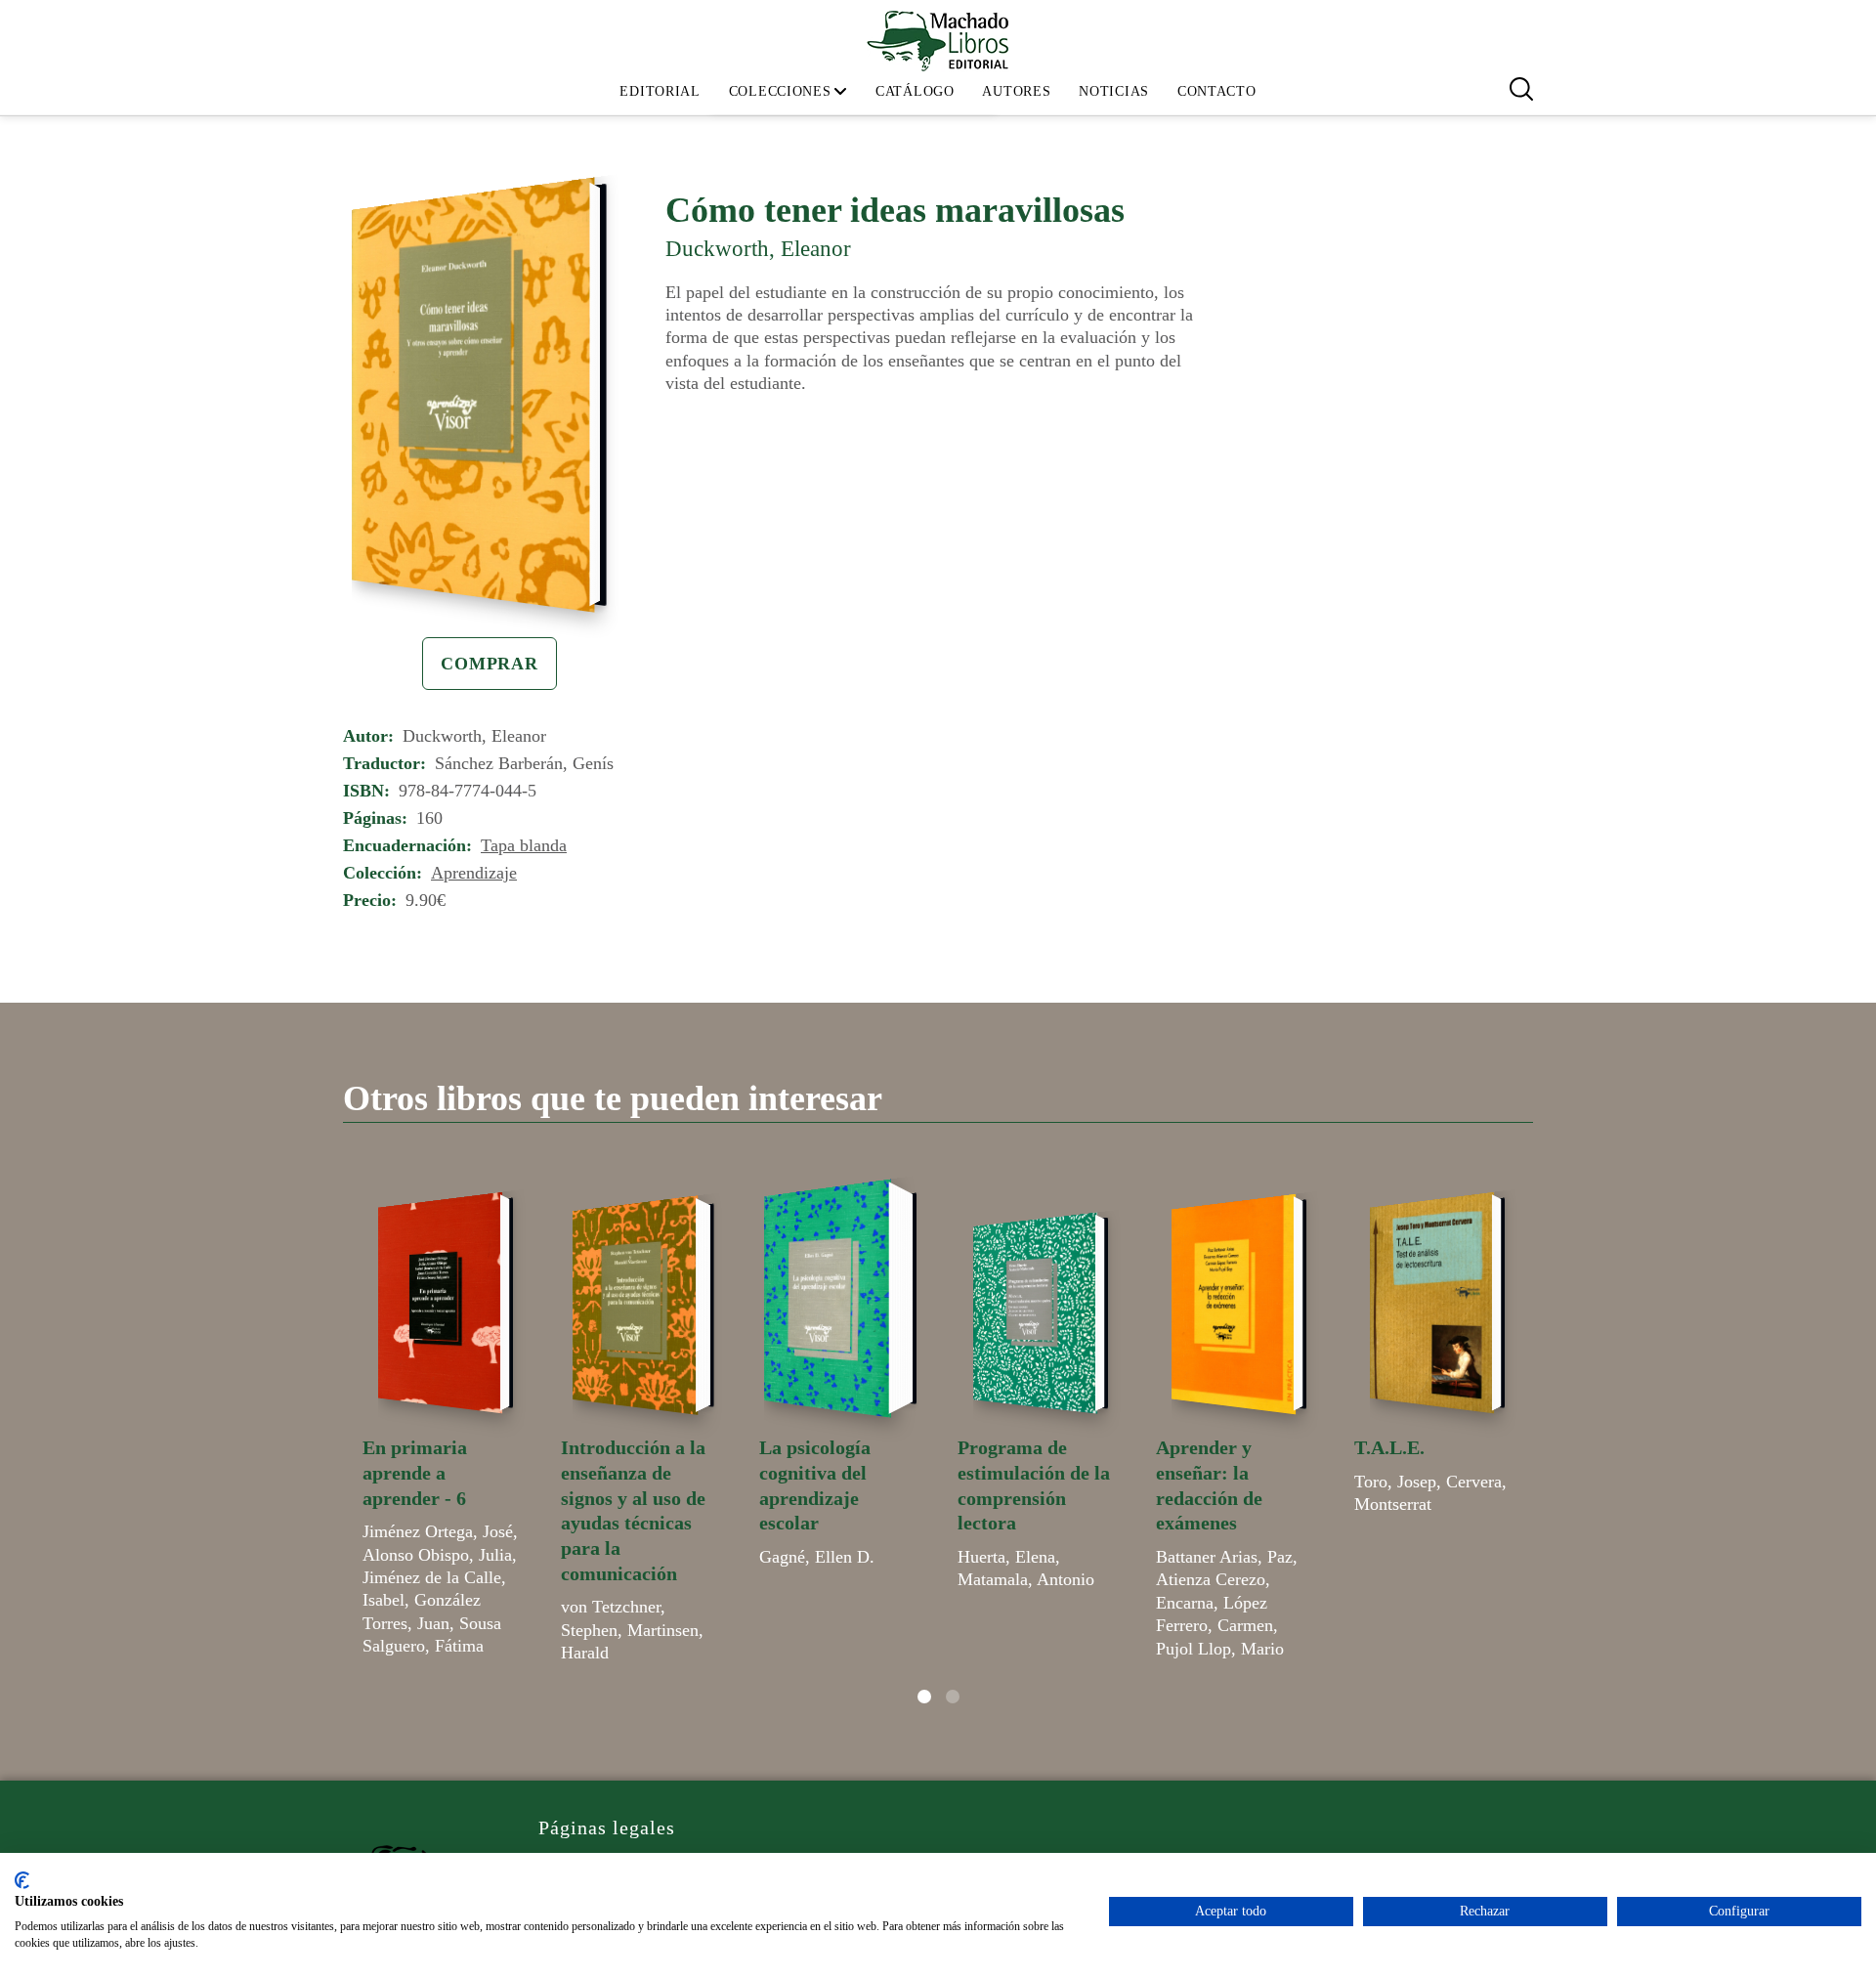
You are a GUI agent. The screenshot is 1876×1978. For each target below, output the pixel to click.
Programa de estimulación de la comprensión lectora (1034, 1485)
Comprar (490, 664)
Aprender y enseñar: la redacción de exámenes (1209, 1485)
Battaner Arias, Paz (1224, 1557)
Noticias (1114, 91)
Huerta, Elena (1006, 1557)
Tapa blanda (524, 845)
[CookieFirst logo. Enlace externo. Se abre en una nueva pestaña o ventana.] (22, 1880)
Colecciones (780, 91)
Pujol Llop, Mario (1220, 1649)
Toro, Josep (1395, 1482)
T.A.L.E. (1389, 1447)
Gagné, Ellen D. (817, 1557)
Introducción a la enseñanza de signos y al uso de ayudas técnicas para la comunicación (633, 1510)
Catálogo (915, 91)
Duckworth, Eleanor (758, 248)
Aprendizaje (474, 873)
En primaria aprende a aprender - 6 (415, 1472)
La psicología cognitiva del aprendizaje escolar (815, 1485)
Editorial (660, 91)
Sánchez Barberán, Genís (524, 763)
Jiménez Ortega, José (438, 1531)
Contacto (1217, 91)
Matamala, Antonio (1026, 1579)
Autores (1016, 91)
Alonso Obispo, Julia (437, 1555)
